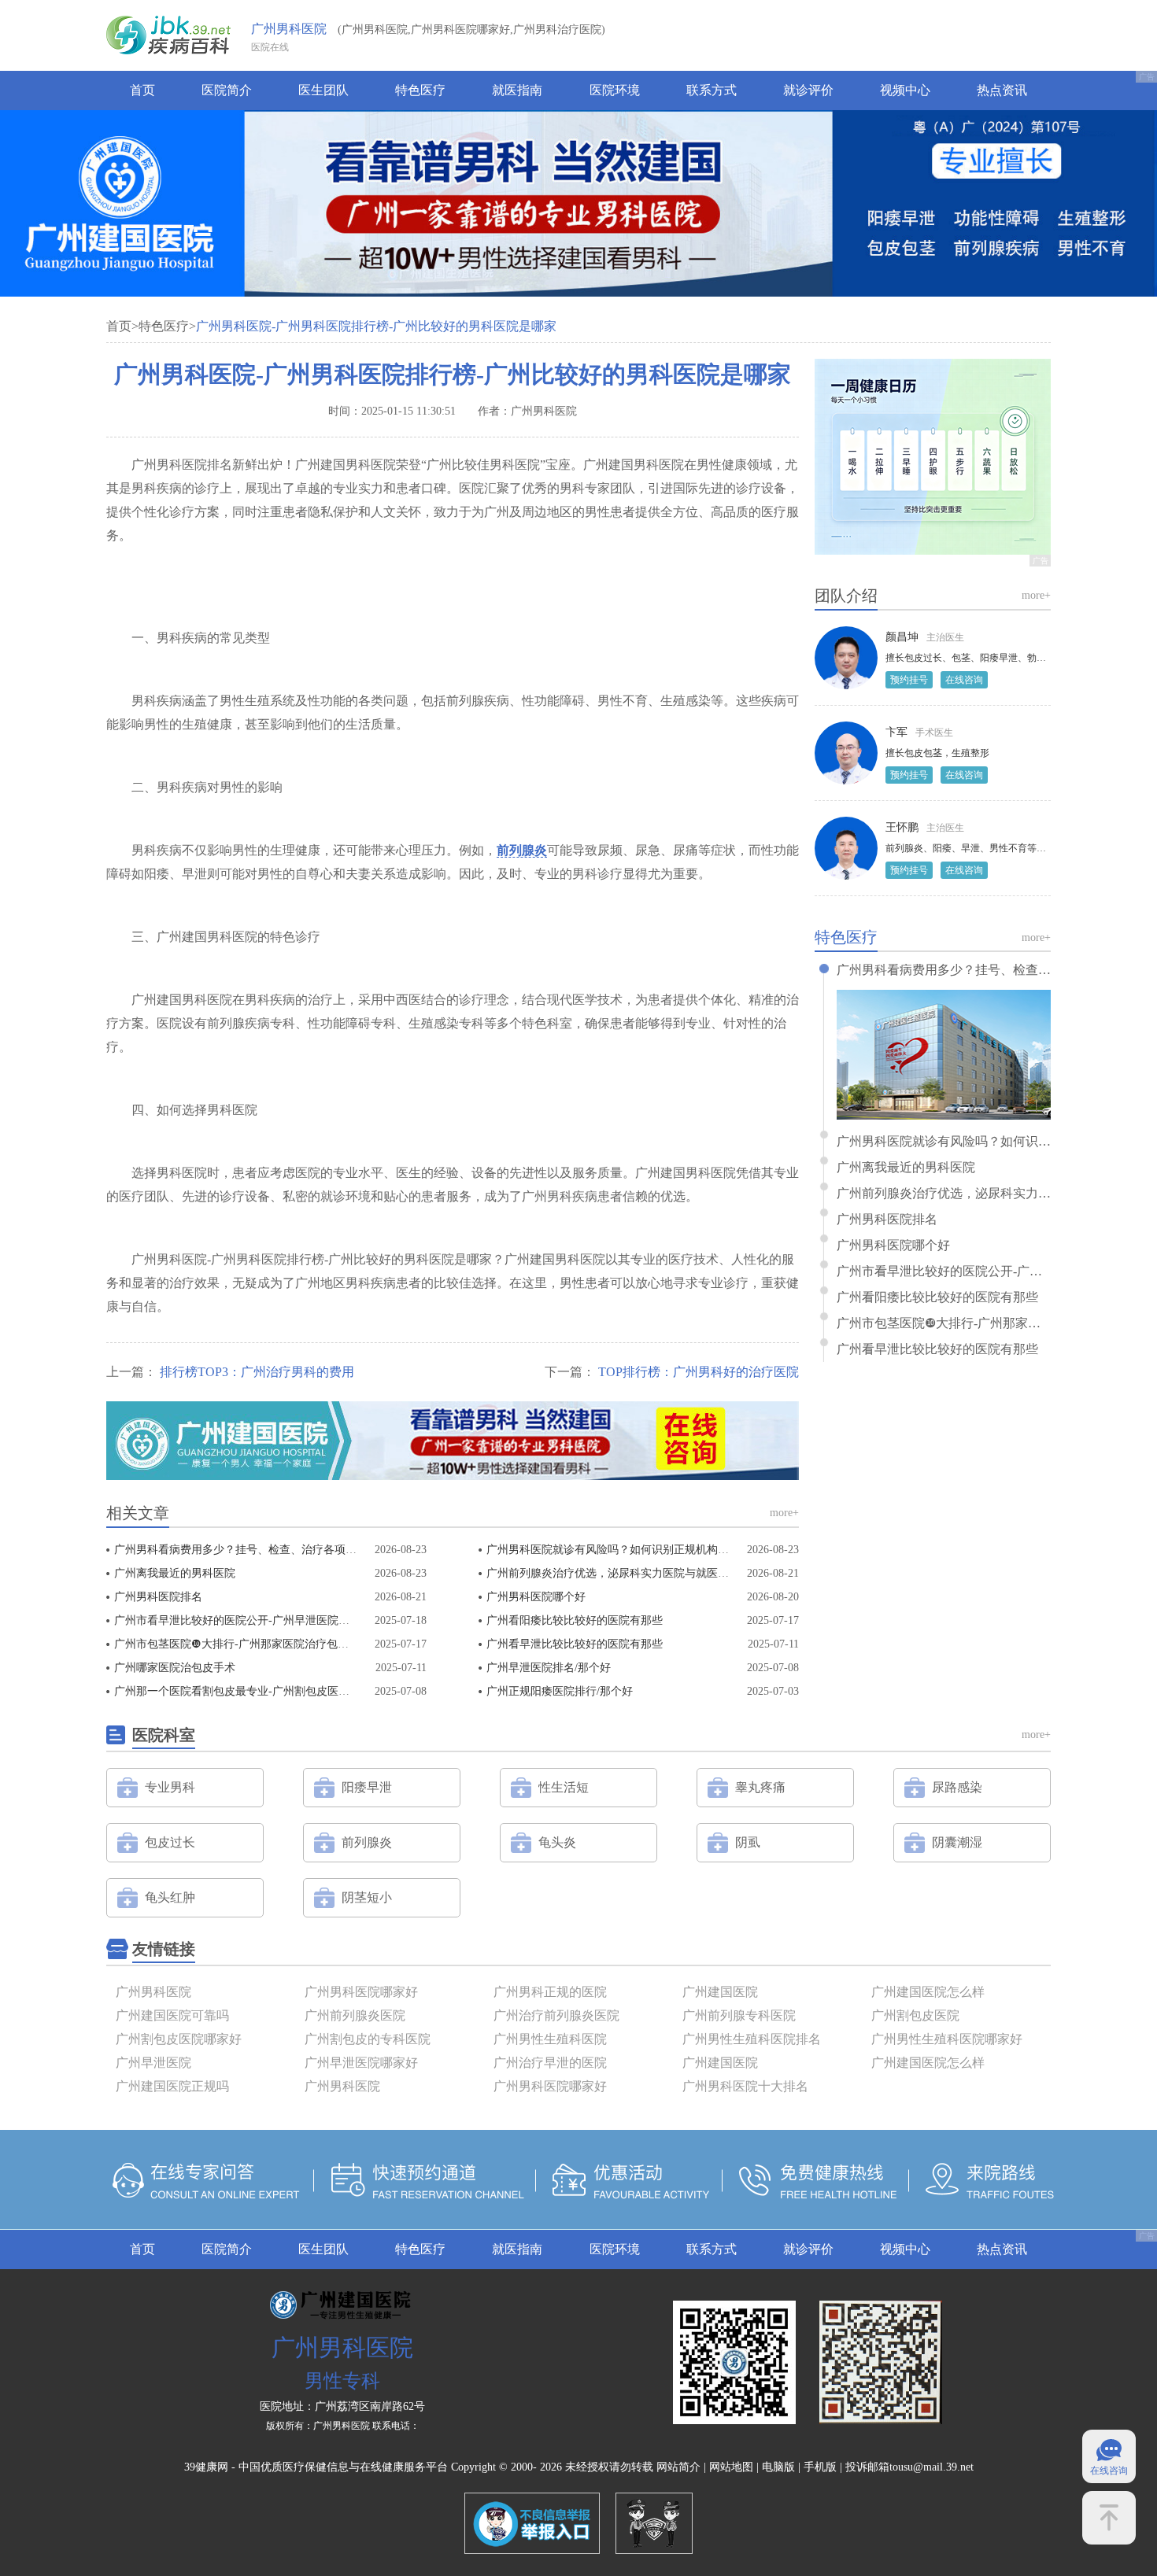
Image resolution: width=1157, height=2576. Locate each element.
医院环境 (615, 90)
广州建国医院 (720, 1992)
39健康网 (206, 2467)
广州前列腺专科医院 (739, 2015)
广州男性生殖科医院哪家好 (947, 2039)
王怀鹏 (902, 827)
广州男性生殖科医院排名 (752, 2039)
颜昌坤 (902, 637)
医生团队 (323, 90)
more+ (784, 1513)
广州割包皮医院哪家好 (179, 2039)
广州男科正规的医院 (550, 1992)
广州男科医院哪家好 (361, 1992)
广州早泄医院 (153, 2063)
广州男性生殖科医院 (550, 2039)
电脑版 (778, 2467)
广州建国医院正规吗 (172, 2086)
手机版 (820, 2467)
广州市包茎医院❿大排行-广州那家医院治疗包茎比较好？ (253, 1644)
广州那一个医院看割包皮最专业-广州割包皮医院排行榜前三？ (265, 1691)
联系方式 (712, 90)
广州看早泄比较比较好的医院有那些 (575, 1644)
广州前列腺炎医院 (355, 2015)
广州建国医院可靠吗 (172, 2015)
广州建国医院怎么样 (928, 1992)
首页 (142, 90)
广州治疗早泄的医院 (550, 2063)
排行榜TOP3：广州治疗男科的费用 (257, 1372)
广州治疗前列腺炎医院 (556, 2015)
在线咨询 (964, 680)
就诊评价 (808, 90)
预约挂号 (909, 680)
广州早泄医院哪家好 (361, 2063)
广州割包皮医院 (915, 2015)
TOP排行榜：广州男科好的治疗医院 (699, 1372)
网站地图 (731, 2467)
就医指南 (517, 90)
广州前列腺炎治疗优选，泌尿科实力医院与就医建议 (613, 1573)
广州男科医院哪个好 (536, 1597)
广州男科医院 (289, 29)
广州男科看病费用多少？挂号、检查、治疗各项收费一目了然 (263, 1550)
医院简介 (227, 90)
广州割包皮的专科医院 (368, 2039)
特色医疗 (420, 90)
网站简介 (678, 2467)
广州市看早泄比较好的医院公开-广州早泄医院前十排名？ (254, 1620)
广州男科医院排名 (158, 1597)
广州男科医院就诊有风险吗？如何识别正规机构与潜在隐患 (630, 1550)
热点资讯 (1002, 90)
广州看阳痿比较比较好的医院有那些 (575, 1620)
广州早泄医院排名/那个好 (549, 1668)
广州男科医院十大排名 (745, 2086)
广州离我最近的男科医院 (175, 1573)
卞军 (896, 732)
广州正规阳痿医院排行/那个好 (560, 1691)
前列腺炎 (522, 850)
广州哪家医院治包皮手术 (175, 1668)
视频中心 (905, 90)
